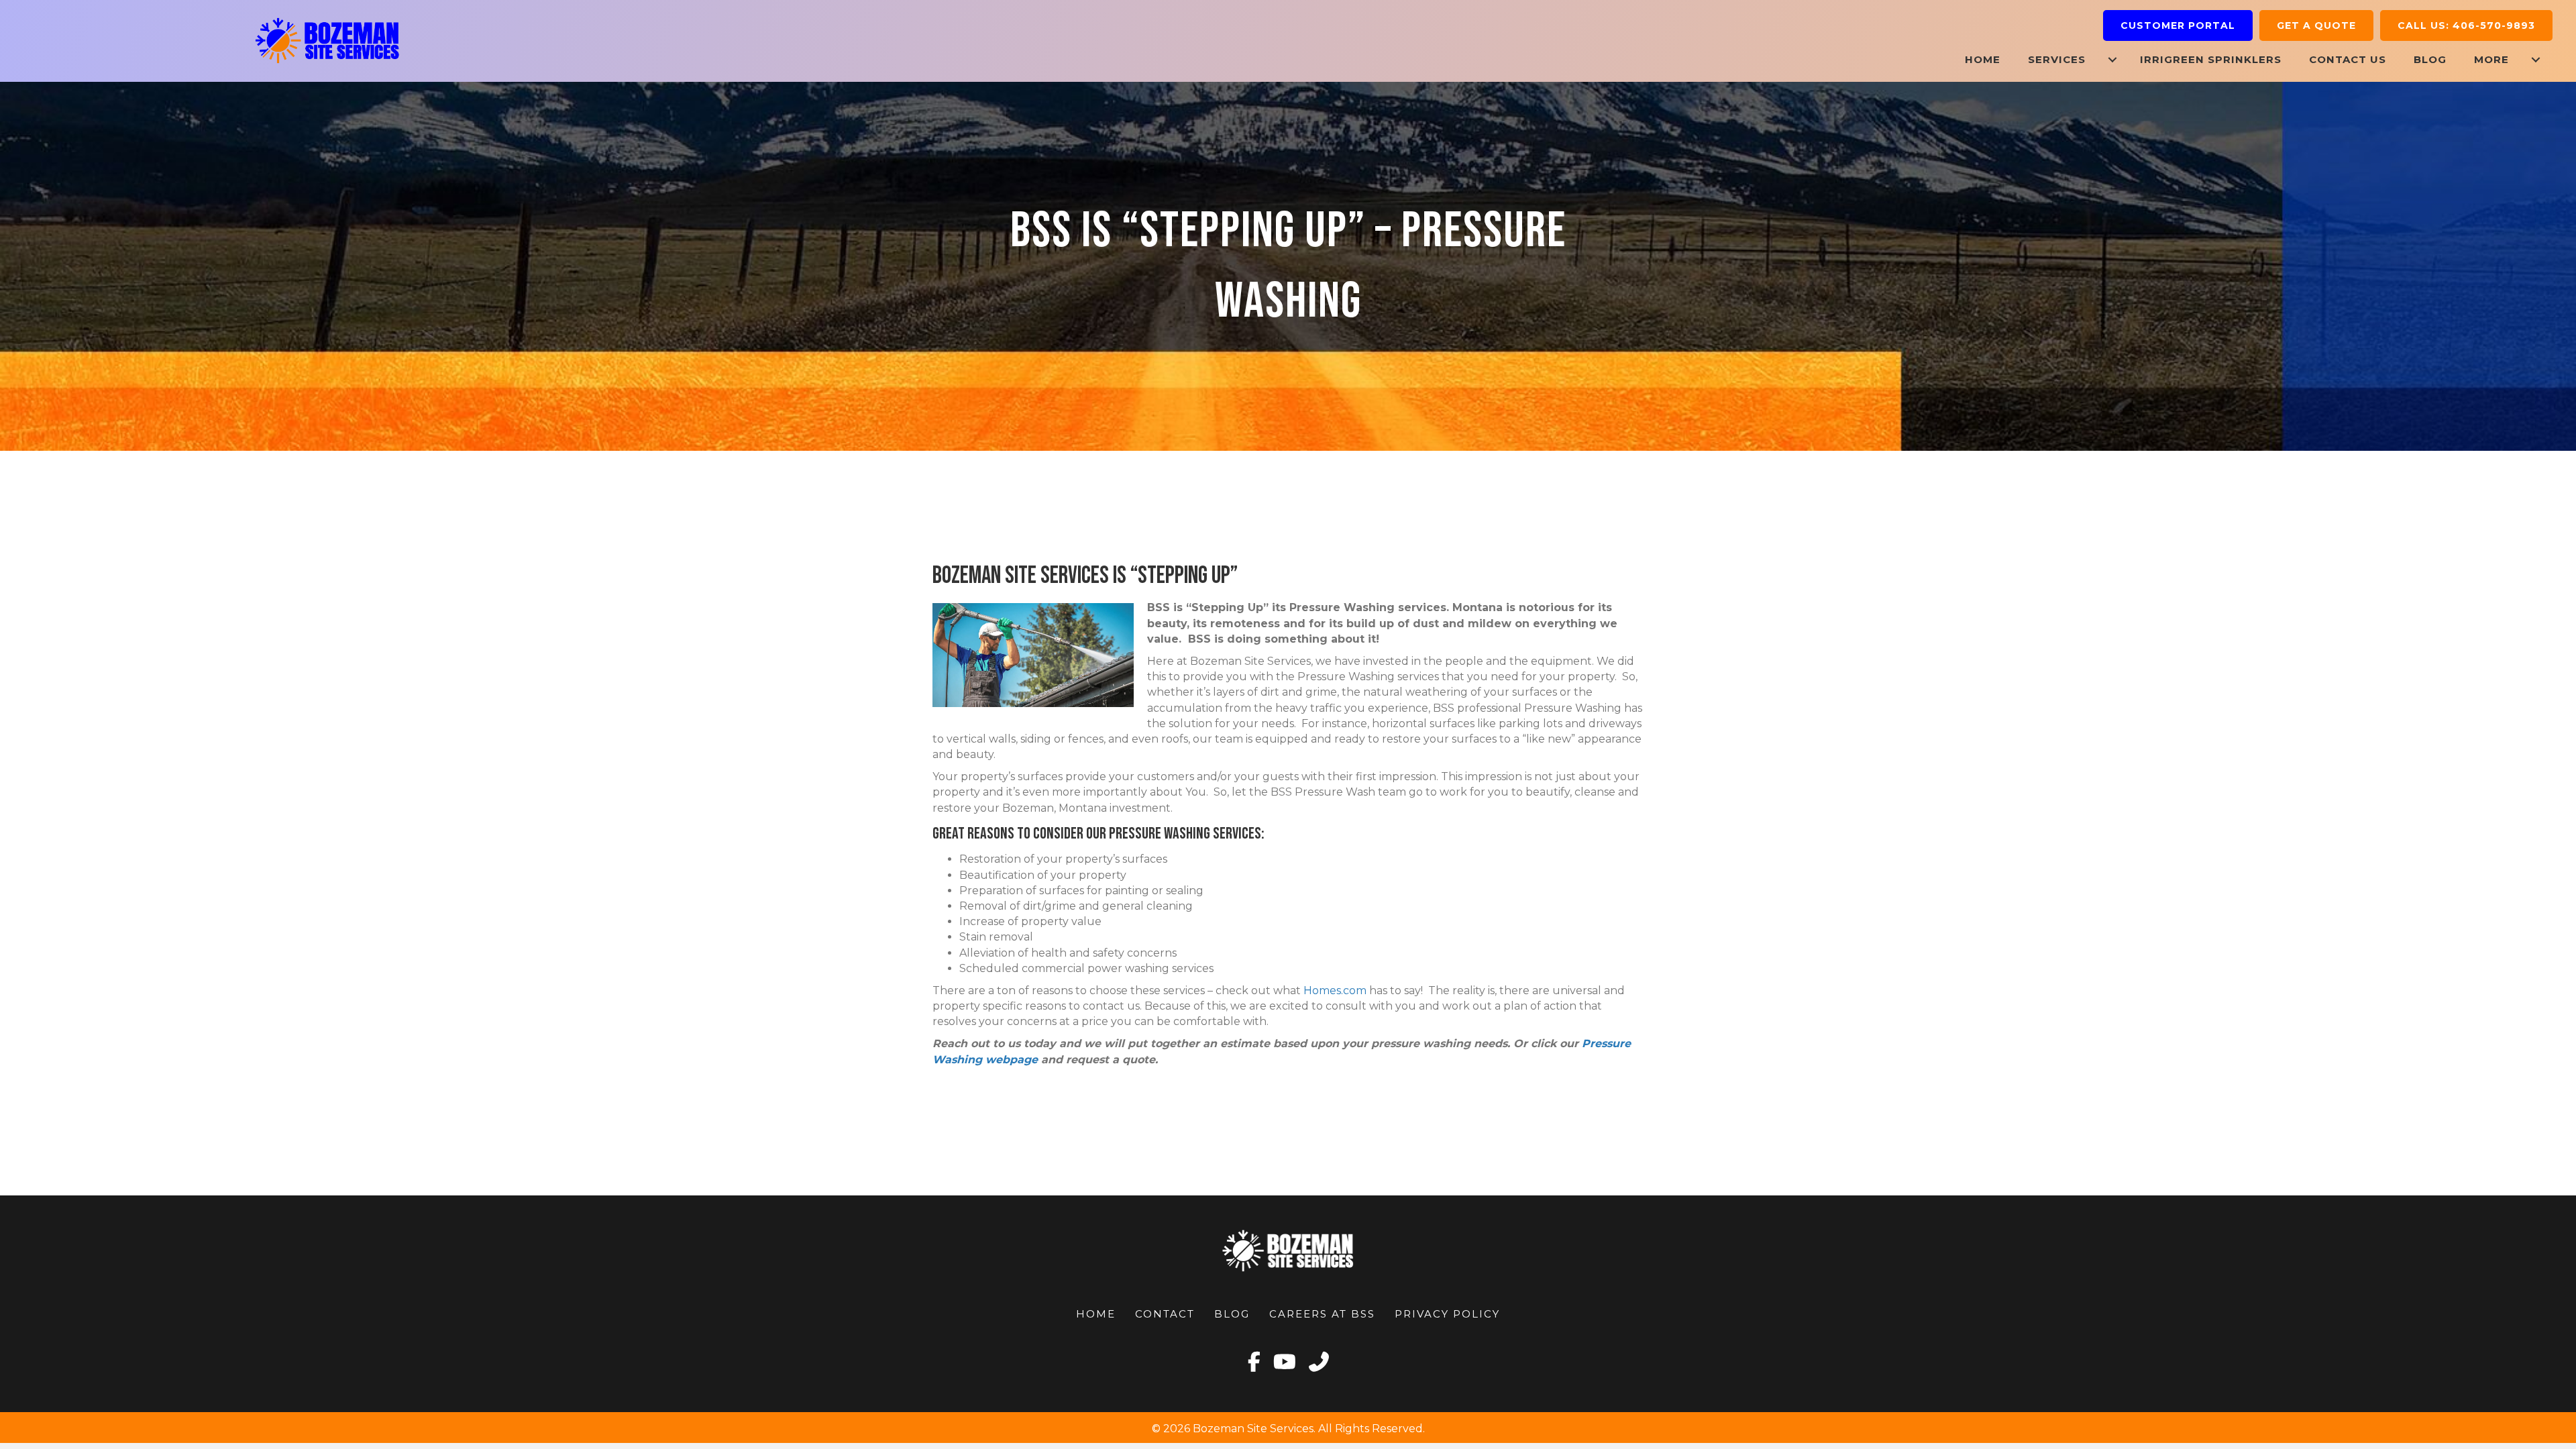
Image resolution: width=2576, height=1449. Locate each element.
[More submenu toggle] (2536, 59)
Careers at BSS (1322, 1314)
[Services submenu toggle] (2112, 59)
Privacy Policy (1447, 1314)
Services (2057, 59)
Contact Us (2348, 59)
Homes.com (1335, 990)
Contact (1165, 1314)
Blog (2430, 59)
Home (1983, 59)
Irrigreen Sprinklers (2211, 59)
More (2491, 59)
